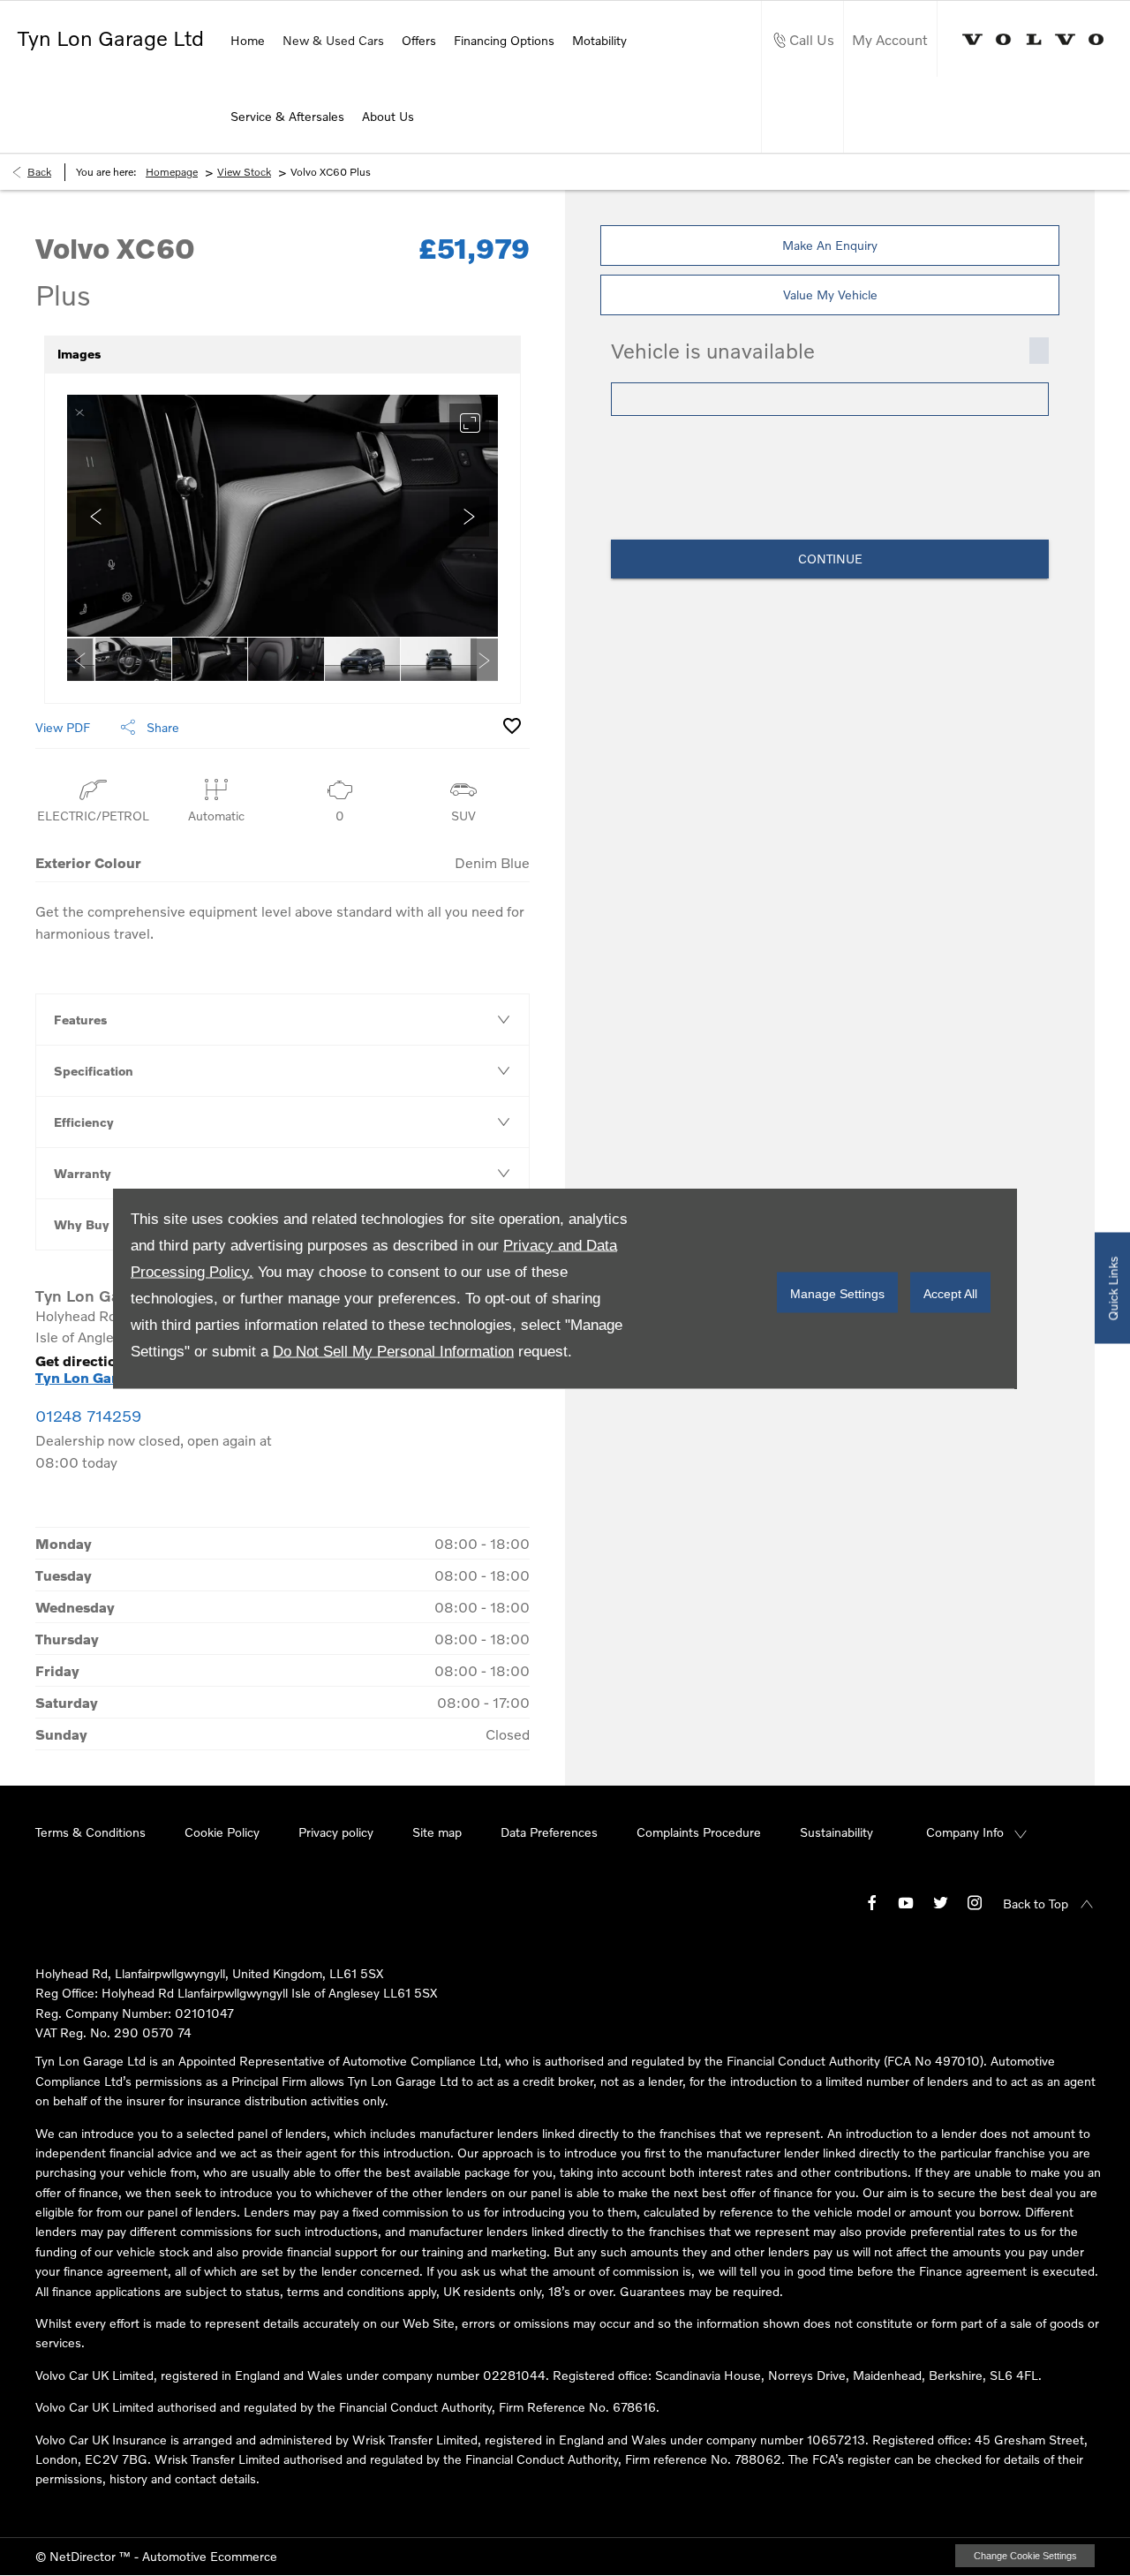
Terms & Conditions (90, 1832)
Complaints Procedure (699, 1832)
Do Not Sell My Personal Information (393, 1351)
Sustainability (836, 1832)
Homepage (172, 172)
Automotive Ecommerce (210, 2556)
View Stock (244, 172)
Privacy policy (336, 1832)
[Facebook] (872, 1902)
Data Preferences (549, 1832)
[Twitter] (940, 1902)
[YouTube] (906, 1902)
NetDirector (84, 2556)
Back (39, 172)
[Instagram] (975, 1902)
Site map (437, 1832)
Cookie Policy (222, 1832)
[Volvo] (1033, 39)
